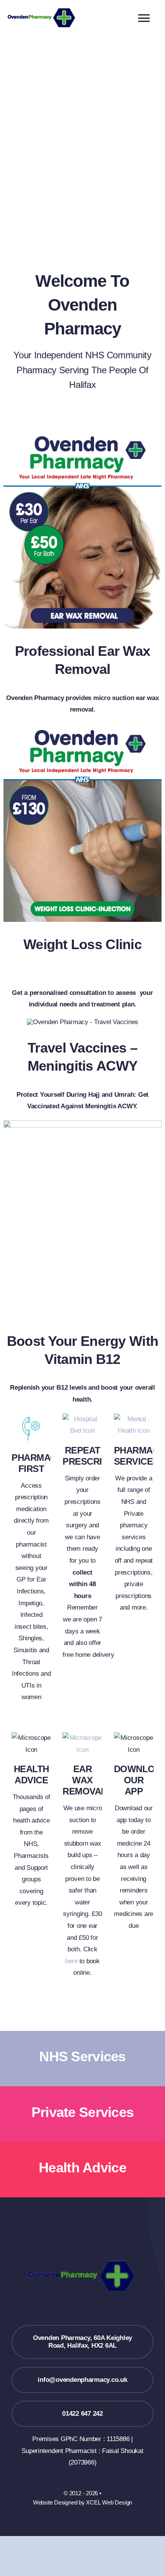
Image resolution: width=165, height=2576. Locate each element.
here (71, 1961)
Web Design (117, 2502)
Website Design (52, 2502)
